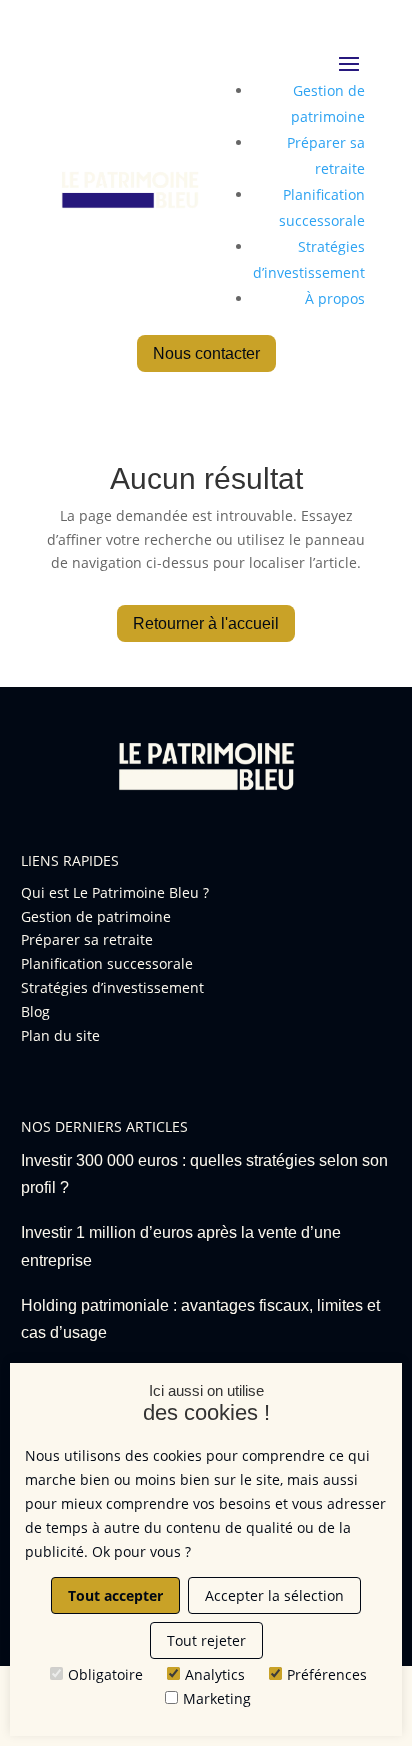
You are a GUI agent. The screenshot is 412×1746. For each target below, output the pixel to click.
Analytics (215, 1674)
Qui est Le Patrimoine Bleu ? (115, 892)
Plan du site (60, 1035)
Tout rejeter (206, 1640)
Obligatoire (105, 1674)
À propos (335, 298)
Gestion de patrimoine (96, 916)
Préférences (327, 1674)
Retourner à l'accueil (206, 623)
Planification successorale (107, 963)
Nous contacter (206, 353)
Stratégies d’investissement (112, 987)
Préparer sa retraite (87, 939)
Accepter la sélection (274, 1595)
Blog (35, 1011)
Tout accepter (115, 1595)
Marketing (217, 1698)
